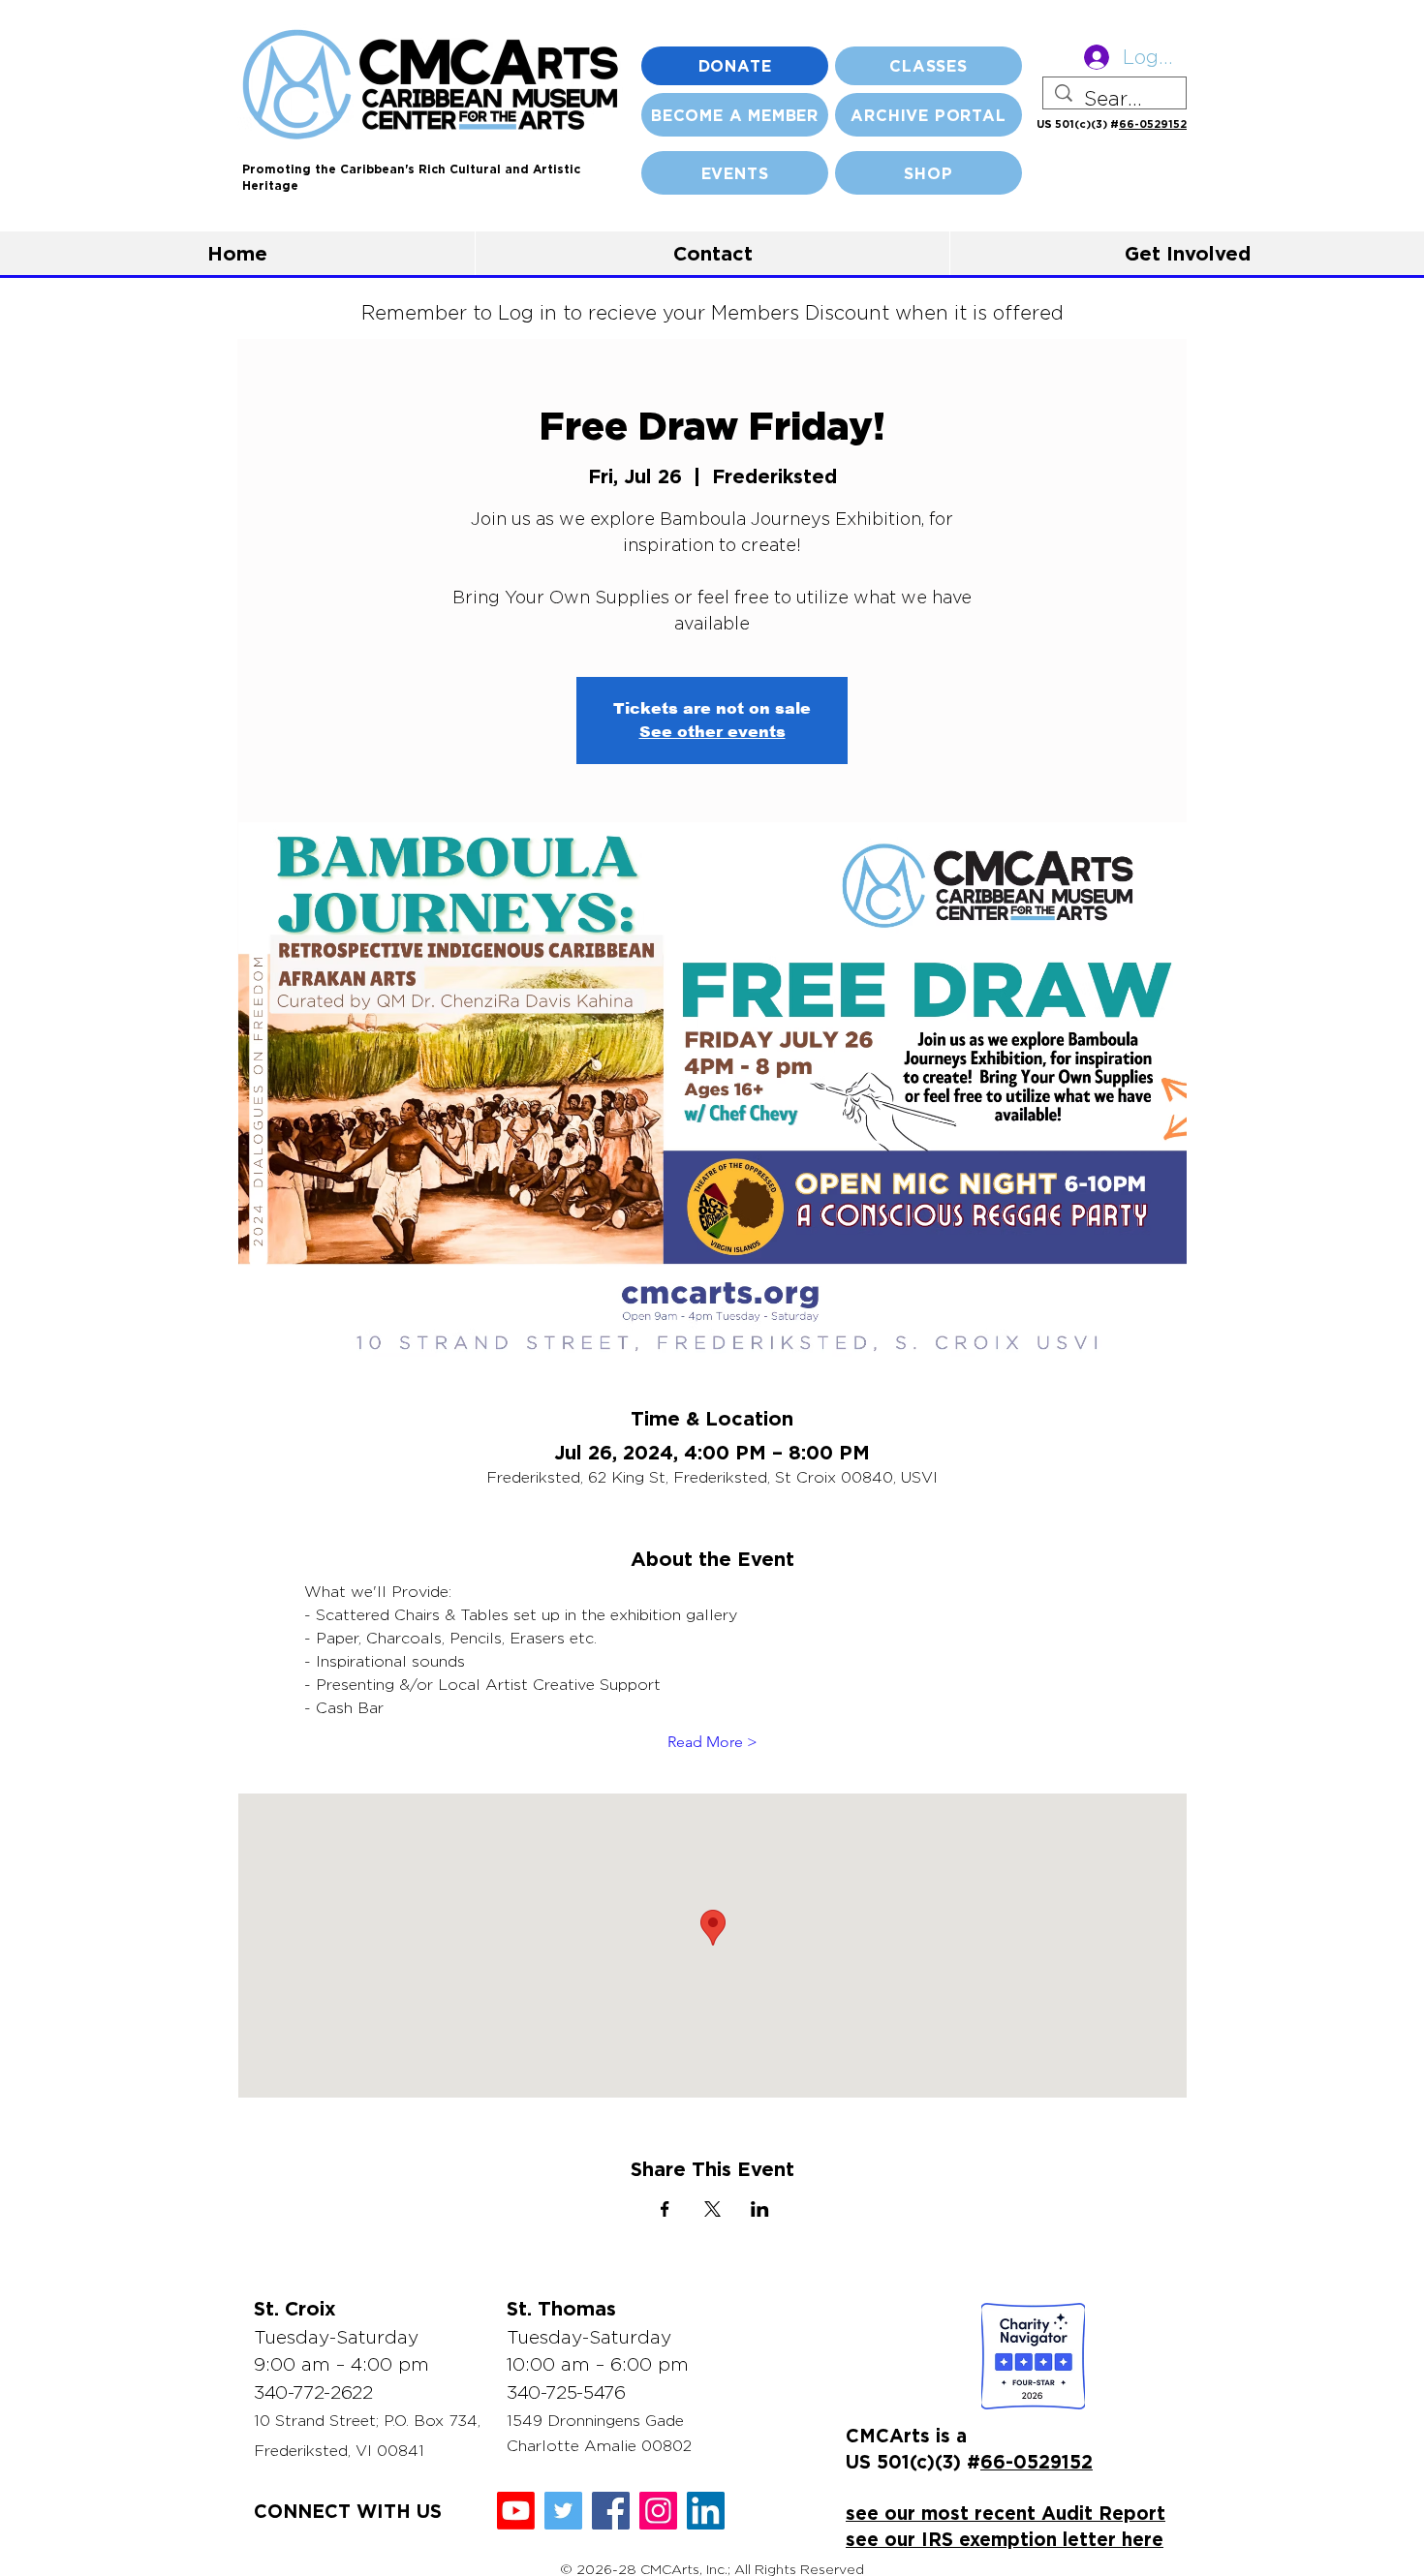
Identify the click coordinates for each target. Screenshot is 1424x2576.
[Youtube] (516, 2511)
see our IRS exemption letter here (1005, 2539)
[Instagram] (658, 2511)
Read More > (712, 1742)
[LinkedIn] (706, 2511)
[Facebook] (611, 2511)
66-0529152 (1153, 124)
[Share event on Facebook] (665, 2209)
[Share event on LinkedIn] (760, 2209)
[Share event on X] (712, 2209)
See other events (712, 732)
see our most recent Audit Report (1006, 2513)
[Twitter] (563, 2511)
